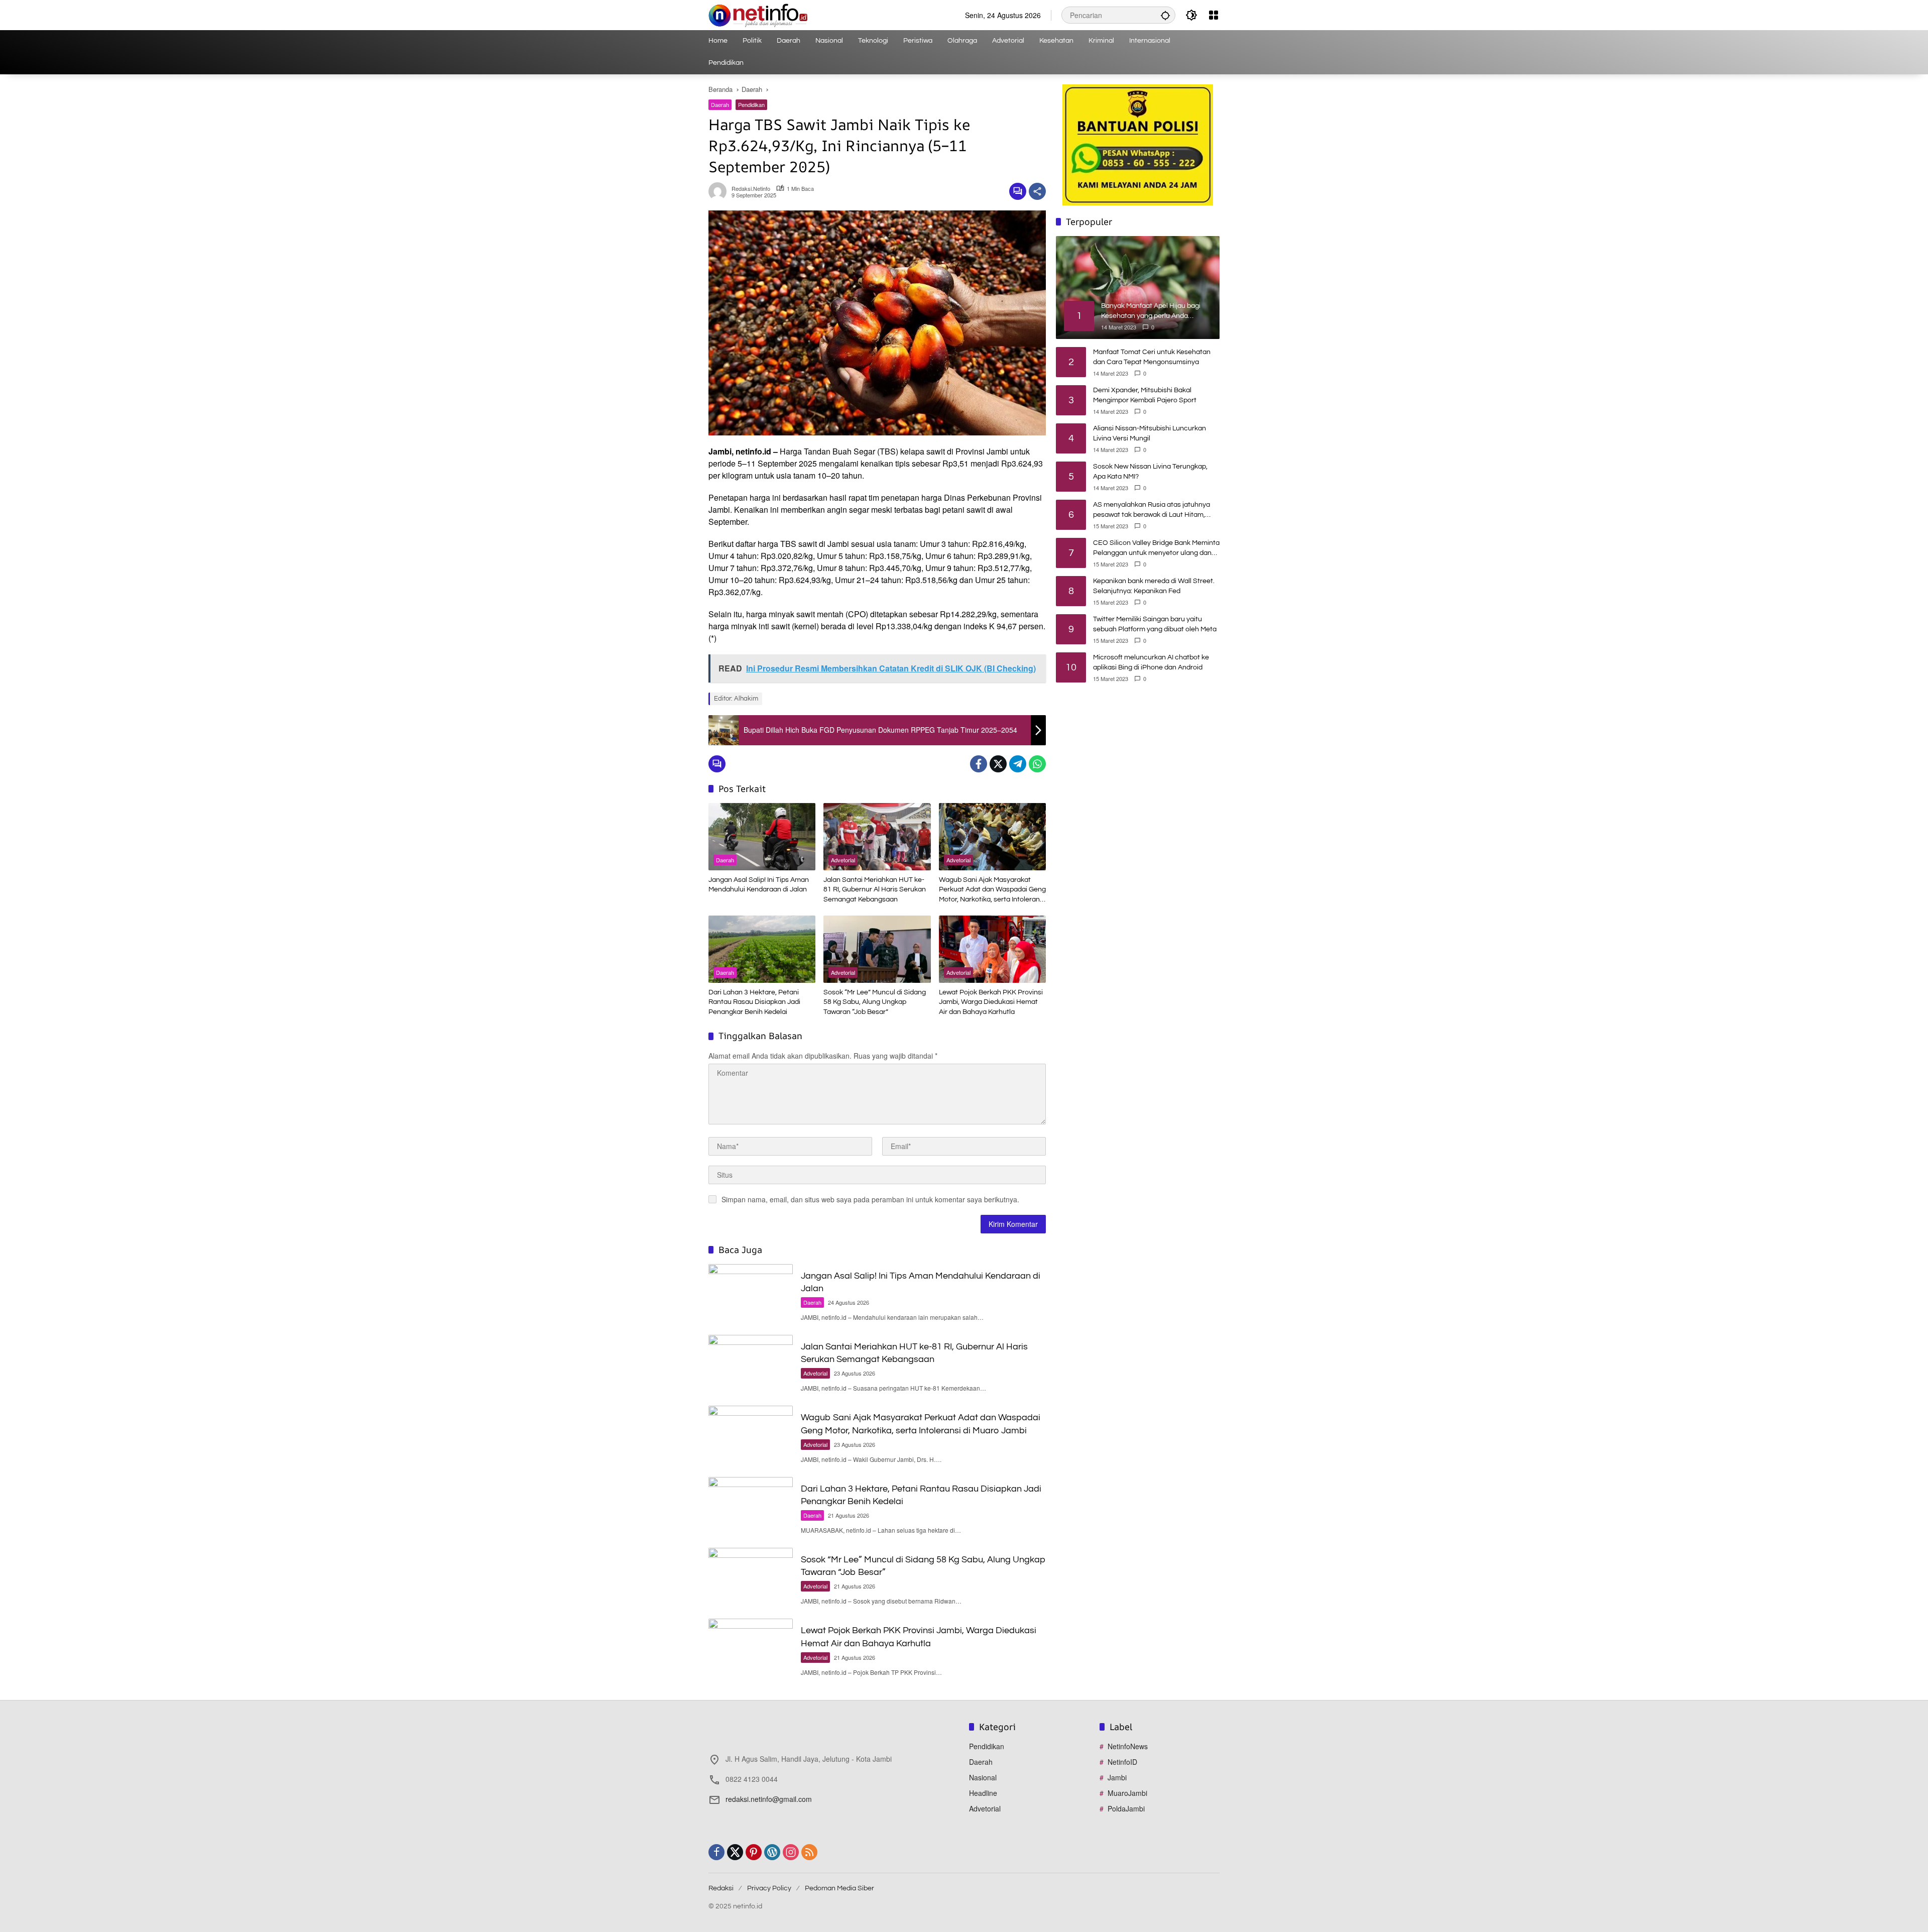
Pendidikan (751, 104)
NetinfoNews (1128, 1746)
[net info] (758, 14)
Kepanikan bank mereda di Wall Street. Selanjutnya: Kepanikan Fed (1154, 586)
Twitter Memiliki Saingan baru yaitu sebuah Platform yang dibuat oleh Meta (1155, 624)
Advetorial (843, 860)
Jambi (1117, 1777)
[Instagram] (791, 1852)
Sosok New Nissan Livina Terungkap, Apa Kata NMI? (1150, 472)
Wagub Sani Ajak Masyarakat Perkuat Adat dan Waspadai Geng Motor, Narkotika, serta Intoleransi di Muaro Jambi (992, 891)
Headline (983, 1793)
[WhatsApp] (1037, 764)
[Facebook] (979, 764)
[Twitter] (998, 764)
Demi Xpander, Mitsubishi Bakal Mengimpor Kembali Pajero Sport (1145, 395)
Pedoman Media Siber (839, 1888)
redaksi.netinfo (751, 189)
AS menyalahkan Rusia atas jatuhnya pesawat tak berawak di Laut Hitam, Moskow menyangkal (1152, 510)
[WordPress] (772, 1852)
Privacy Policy (769, 1888)
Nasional (983, 1777)
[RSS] (809, 1852)
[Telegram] (1018, 764)
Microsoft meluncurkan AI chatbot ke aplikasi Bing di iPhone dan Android (1151, 662)
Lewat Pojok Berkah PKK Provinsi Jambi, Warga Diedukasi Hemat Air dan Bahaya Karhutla (991, 1002)
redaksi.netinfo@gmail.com (769, 1799)
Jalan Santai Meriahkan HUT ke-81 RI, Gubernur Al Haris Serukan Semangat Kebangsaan (875, 890)
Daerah (720, 104)
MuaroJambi (1127, 1793)
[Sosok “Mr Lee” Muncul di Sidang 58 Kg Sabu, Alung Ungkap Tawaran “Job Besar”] (877, 949)
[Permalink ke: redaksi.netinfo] (720, 191)
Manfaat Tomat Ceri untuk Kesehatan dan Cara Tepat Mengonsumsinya (1152, 357)
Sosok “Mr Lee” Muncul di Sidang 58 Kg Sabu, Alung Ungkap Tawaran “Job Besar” (875, 1002)
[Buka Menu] (1214, 15)
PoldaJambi (1126, 1808)
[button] (1165, 15)
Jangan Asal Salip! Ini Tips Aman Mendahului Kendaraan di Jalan (759, 885)
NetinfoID (1122, 1762)
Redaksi (721, 1888)
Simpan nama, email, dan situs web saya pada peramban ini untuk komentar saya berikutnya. (870, 1199)
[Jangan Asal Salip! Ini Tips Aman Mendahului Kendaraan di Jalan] (762, 837)
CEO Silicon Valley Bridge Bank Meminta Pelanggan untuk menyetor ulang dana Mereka (1156, 549)
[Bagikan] (1037, 191)
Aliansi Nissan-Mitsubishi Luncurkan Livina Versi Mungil (1150, 433)
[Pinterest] (754, 1852)
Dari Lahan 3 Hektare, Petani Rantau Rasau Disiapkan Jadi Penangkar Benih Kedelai (754, 1002)
